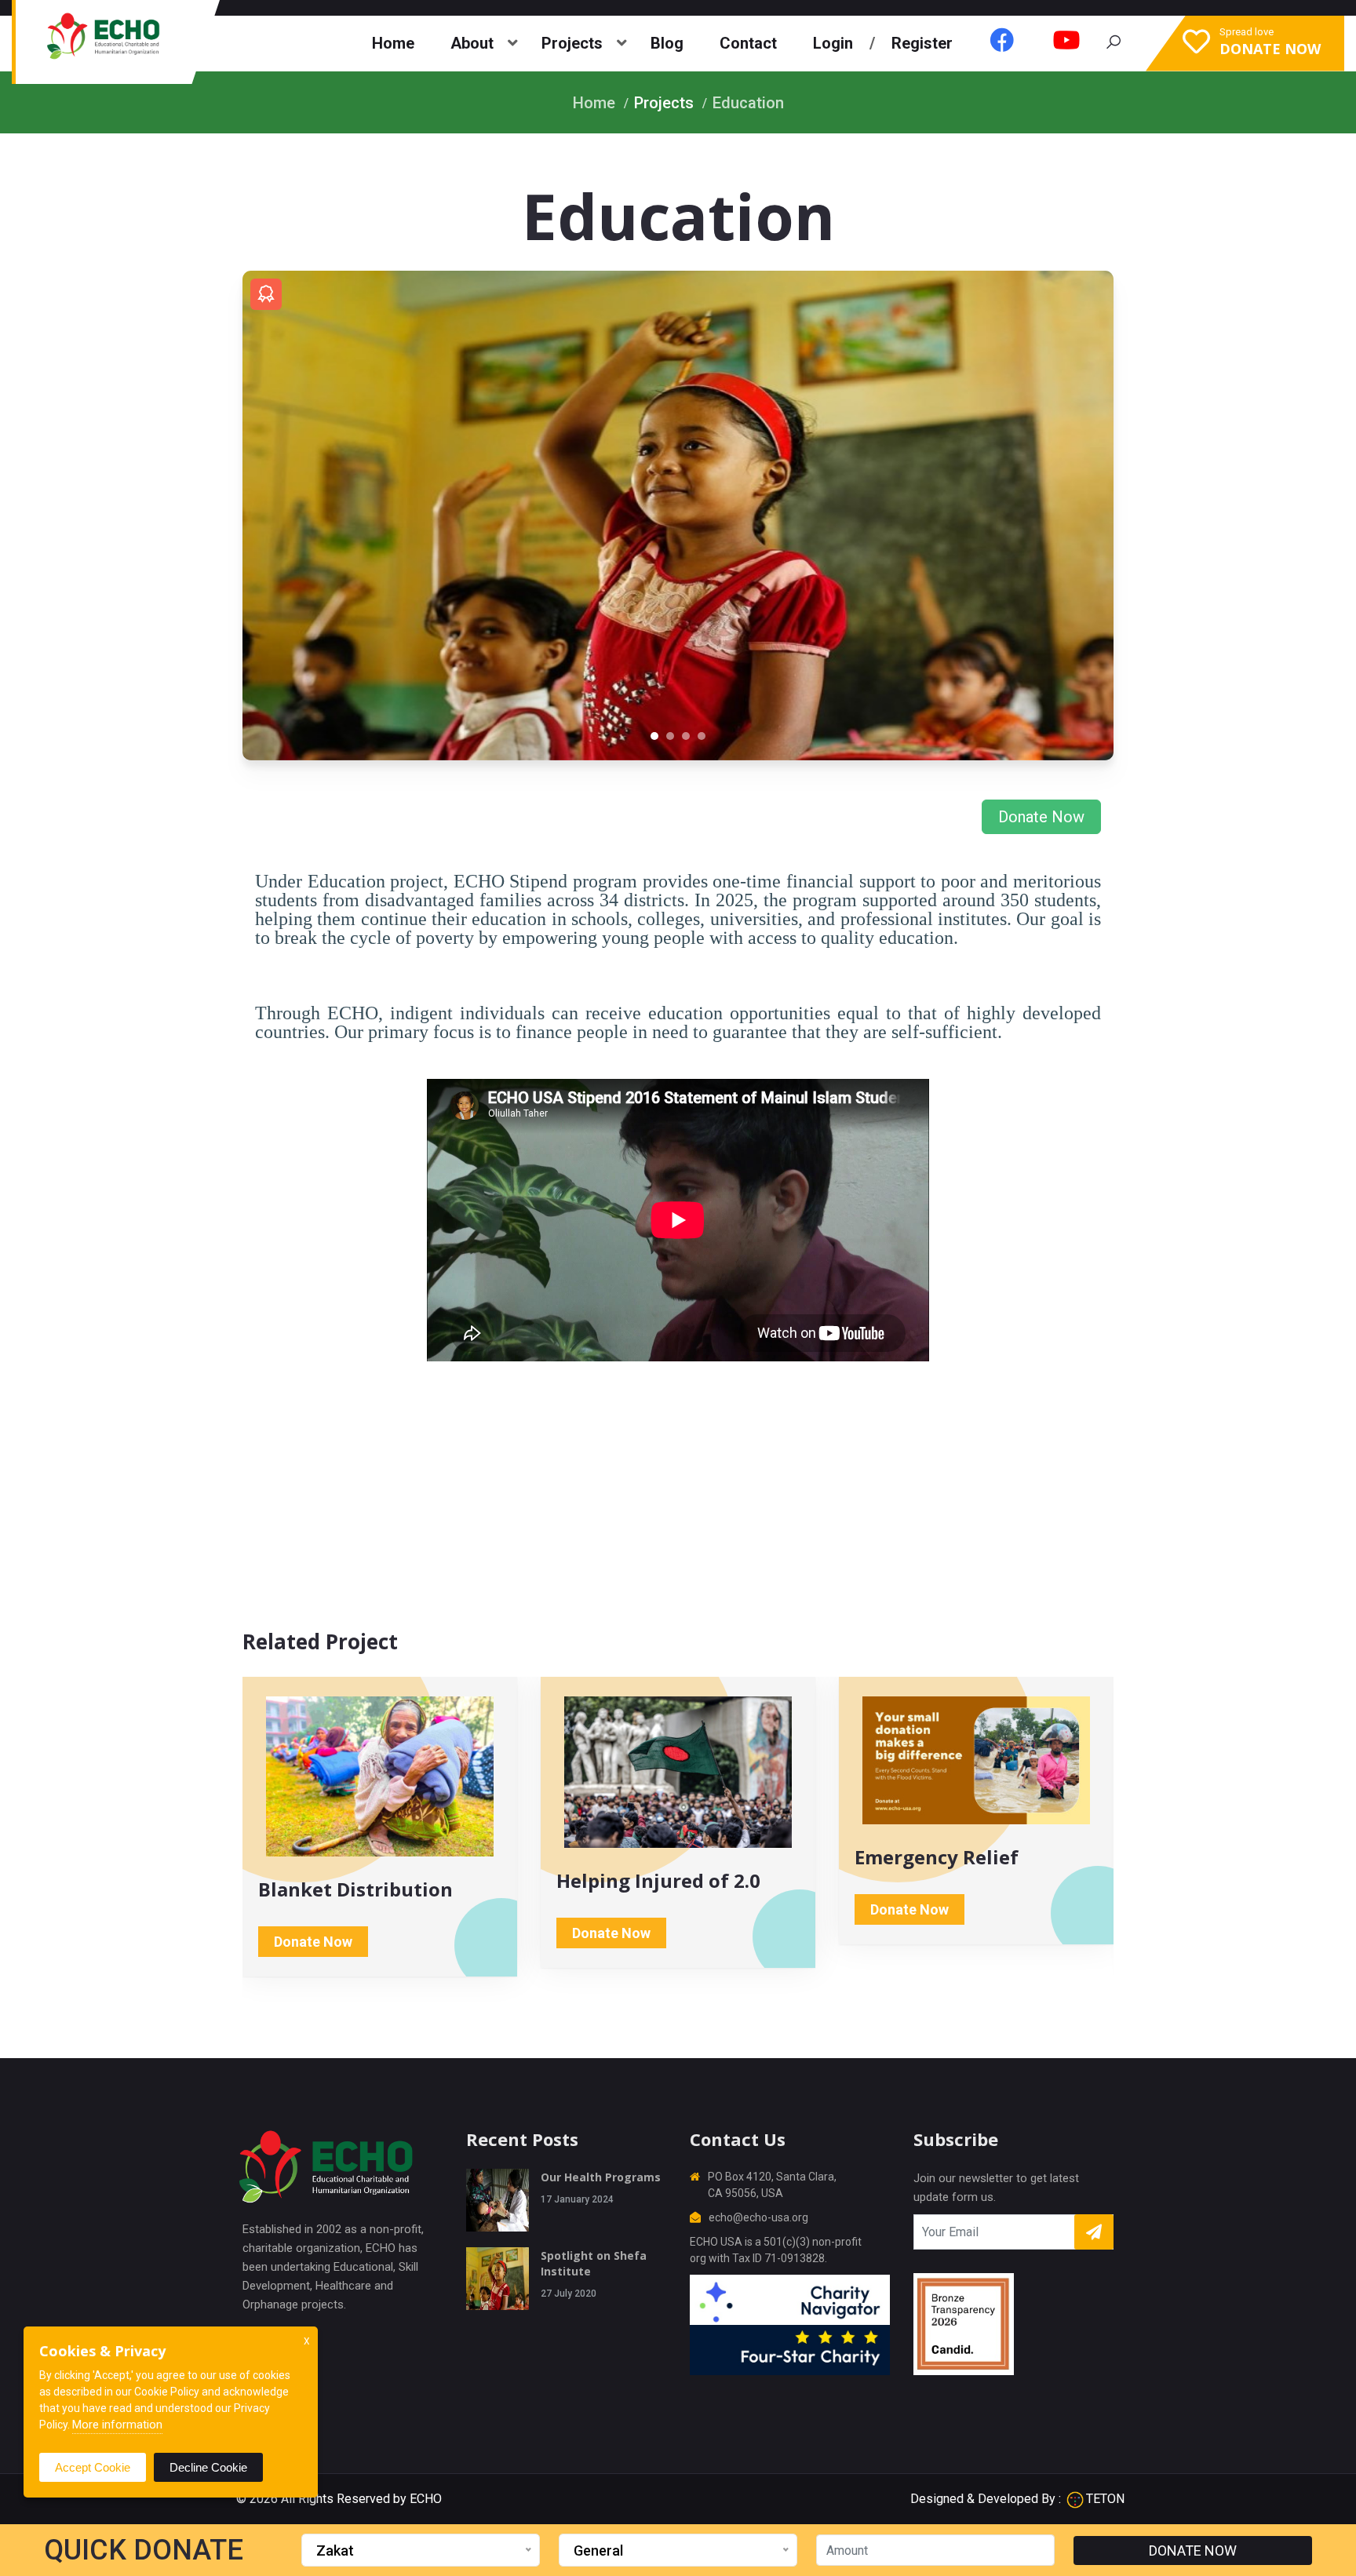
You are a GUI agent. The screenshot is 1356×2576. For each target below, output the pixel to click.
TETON (1105, 2499)
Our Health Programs (601, 2177)
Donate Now (1041, 817)
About (472, 43)
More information (117, 2425)
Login (833, 43)
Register (922, 43)
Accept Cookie (93, 2467)
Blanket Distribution (355, 1889)
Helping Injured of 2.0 (658, 1880)
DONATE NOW (1193, 2550)
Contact (748, 43)
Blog (667, 43)
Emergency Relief (937, 1857)
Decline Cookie (208, 2467)
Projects (572, 43)
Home (393, 43)
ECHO (426, 2499)
